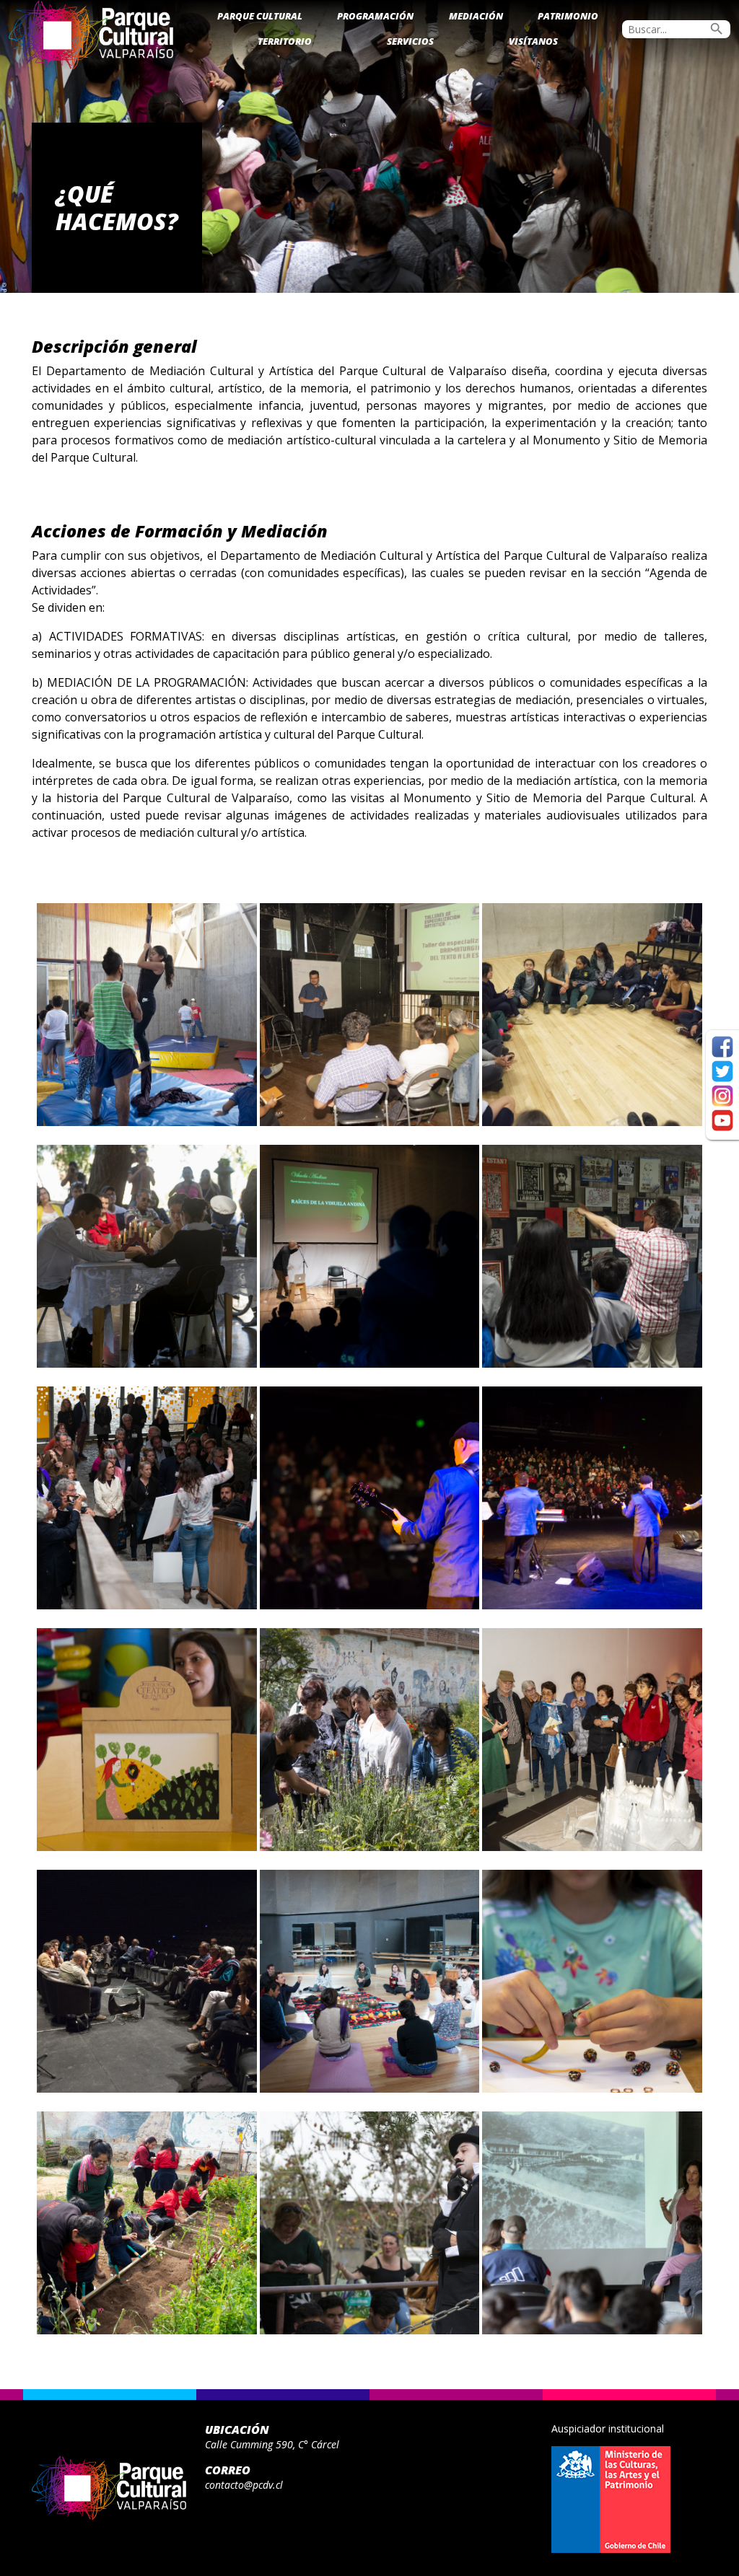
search (717, 29)
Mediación (476, 16)
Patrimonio (568, 16)
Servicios (410, 41)
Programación (375, 16)
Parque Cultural (260, 16)
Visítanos (533, 41)
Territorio (285, 41)
